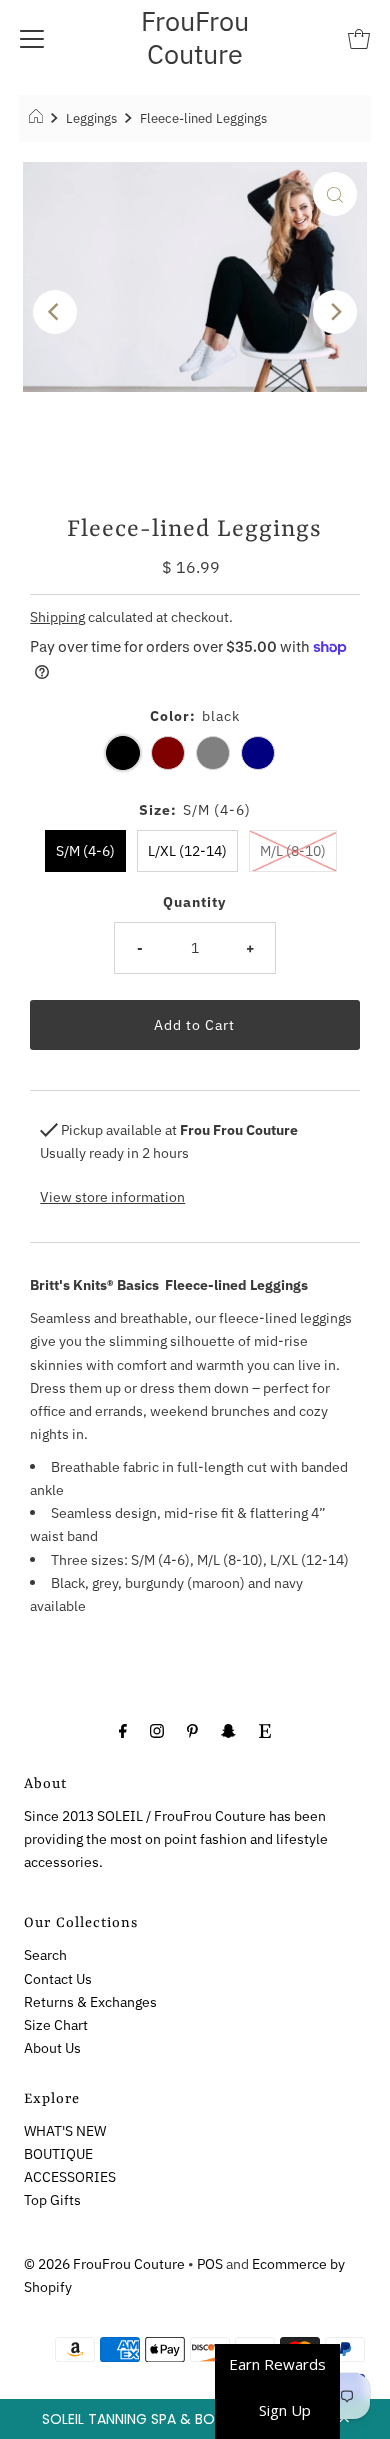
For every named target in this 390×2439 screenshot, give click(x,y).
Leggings (91, 118)
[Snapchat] (228, 1729)
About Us (52, 2047)
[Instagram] (157, 1729)
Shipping (57, 616)
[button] (195, 2419)
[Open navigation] (32, 38)
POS (210, 2263)
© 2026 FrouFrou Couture (104, 2263)
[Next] (335, 312)
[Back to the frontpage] (38, 119)
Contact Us (58, 1978)
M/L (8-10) (293, 850)
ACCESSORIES (70, 2176)
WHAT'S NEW (65, 2130)
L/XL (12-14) (187, 850)
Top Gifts (52, 2199)
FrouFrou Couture (195, 37)
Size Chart (56, 2024)
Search (45, 1954)
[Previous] (55, 312)
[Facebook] (123, 1729)
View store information (112, 1196)
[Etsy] (265, 1729)
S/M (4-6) (85, 850)
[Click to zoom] (335, 194)
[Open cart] (359, 38)
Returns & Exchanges (90, 2001)
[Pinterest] (192, 1729)
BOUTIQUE (58, 2153)
